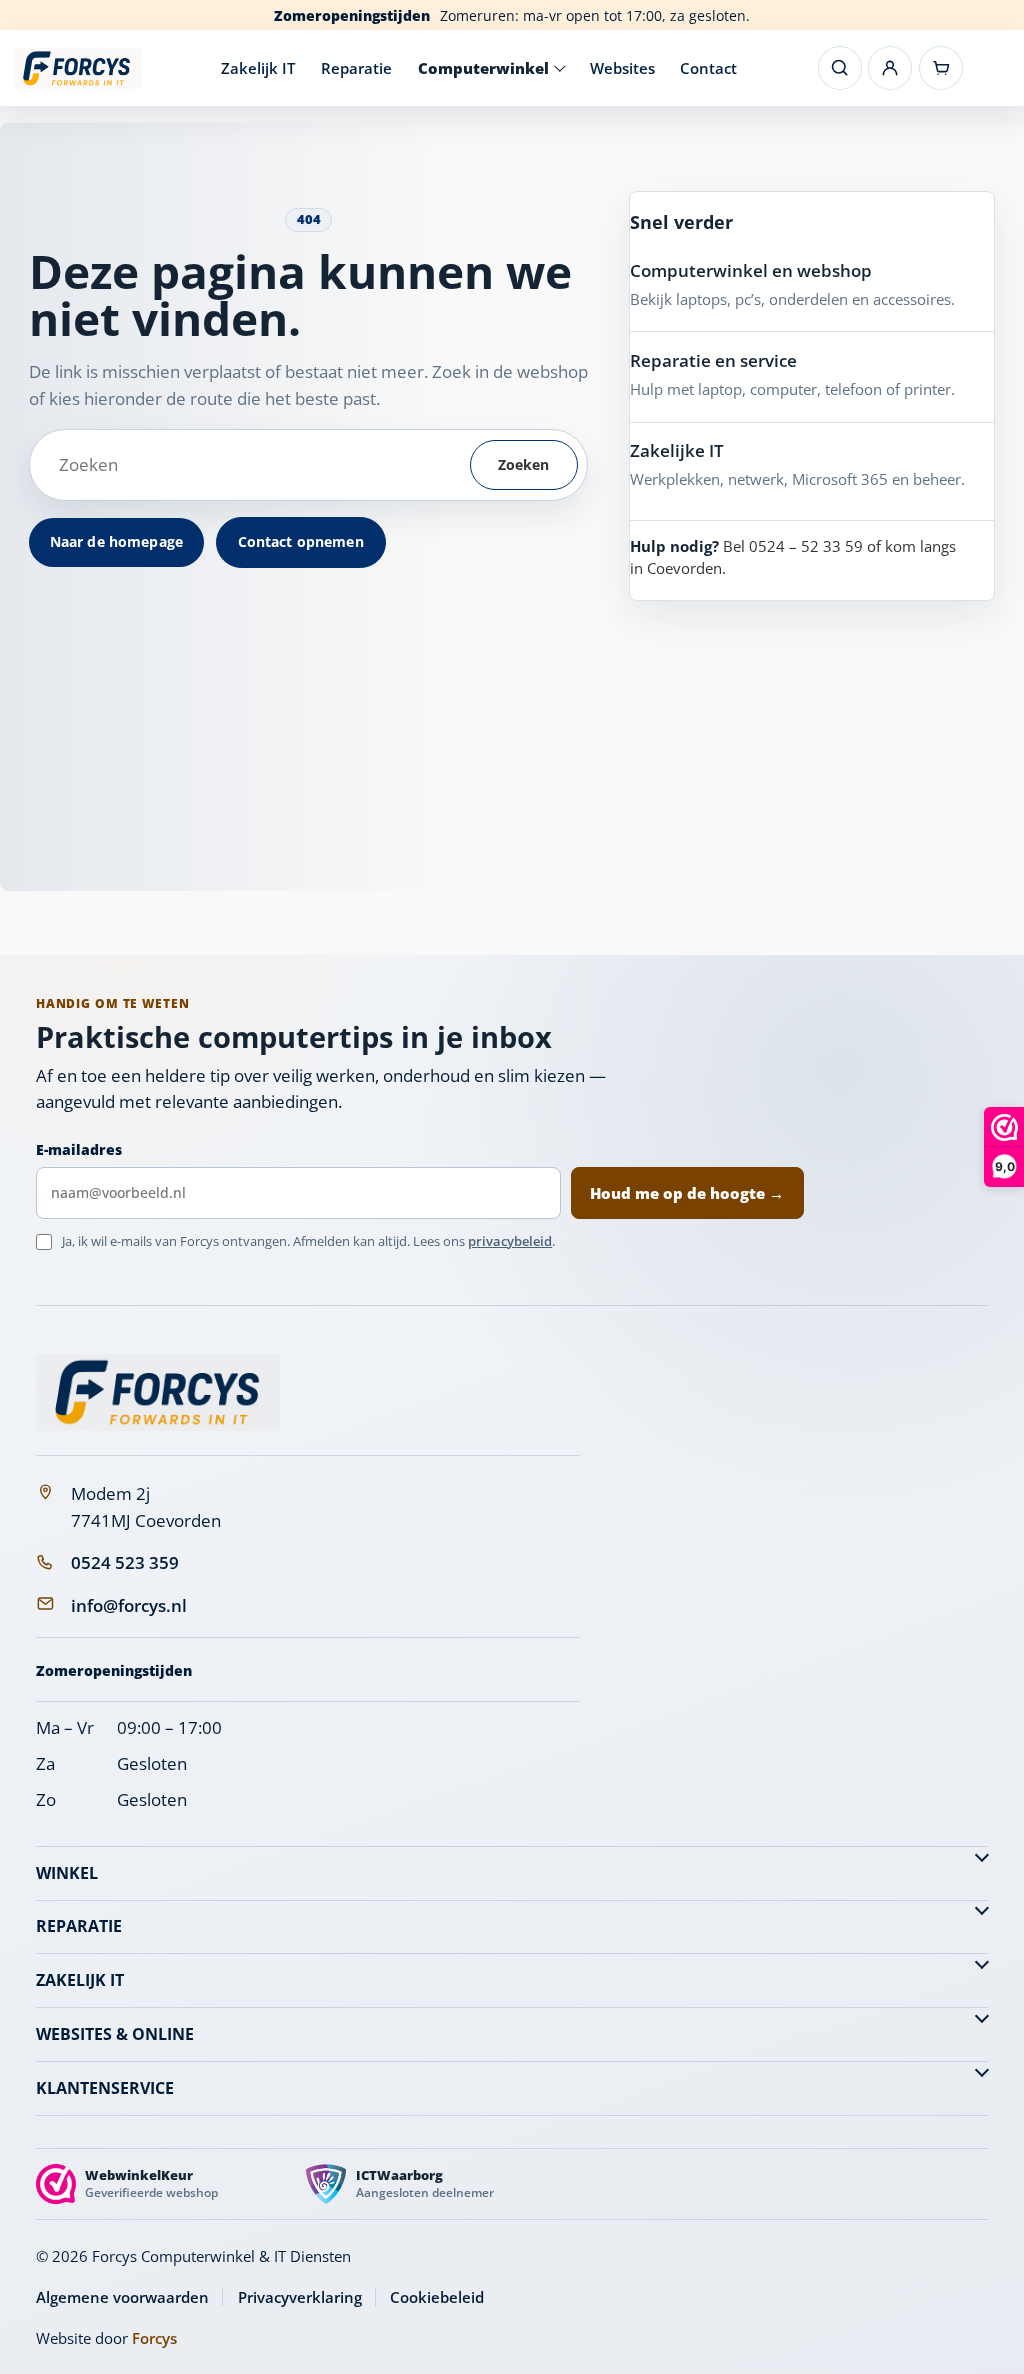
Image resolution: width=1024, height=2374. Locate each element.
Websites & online (115, 2034)
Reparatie (356, 68)
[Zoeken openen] (840, 68)
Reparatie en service (713, 360)
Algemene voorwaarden (122, 2297)
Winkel (67, 1873)
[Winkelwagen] (941, 68)
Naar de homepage (116, 541)
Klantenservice (105, 2088)
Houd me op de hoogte (687, 1193)
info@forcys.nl (129, 1605)
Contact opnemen (301, 541)
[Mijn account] (890, 68)
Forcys (154, 2338)
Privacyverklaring (300, 2297)
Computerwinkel (483, 68)
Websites (622, 68)
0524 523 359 (125, 1562)
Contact (708, 68)
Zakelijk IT (258, 68)
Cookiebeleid (437, 2297)
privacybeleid (510, 1241)
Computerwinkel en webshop (751, 270)
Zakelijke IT (677, 450)
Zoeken (524, 464)
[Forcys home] (158, 1392)
